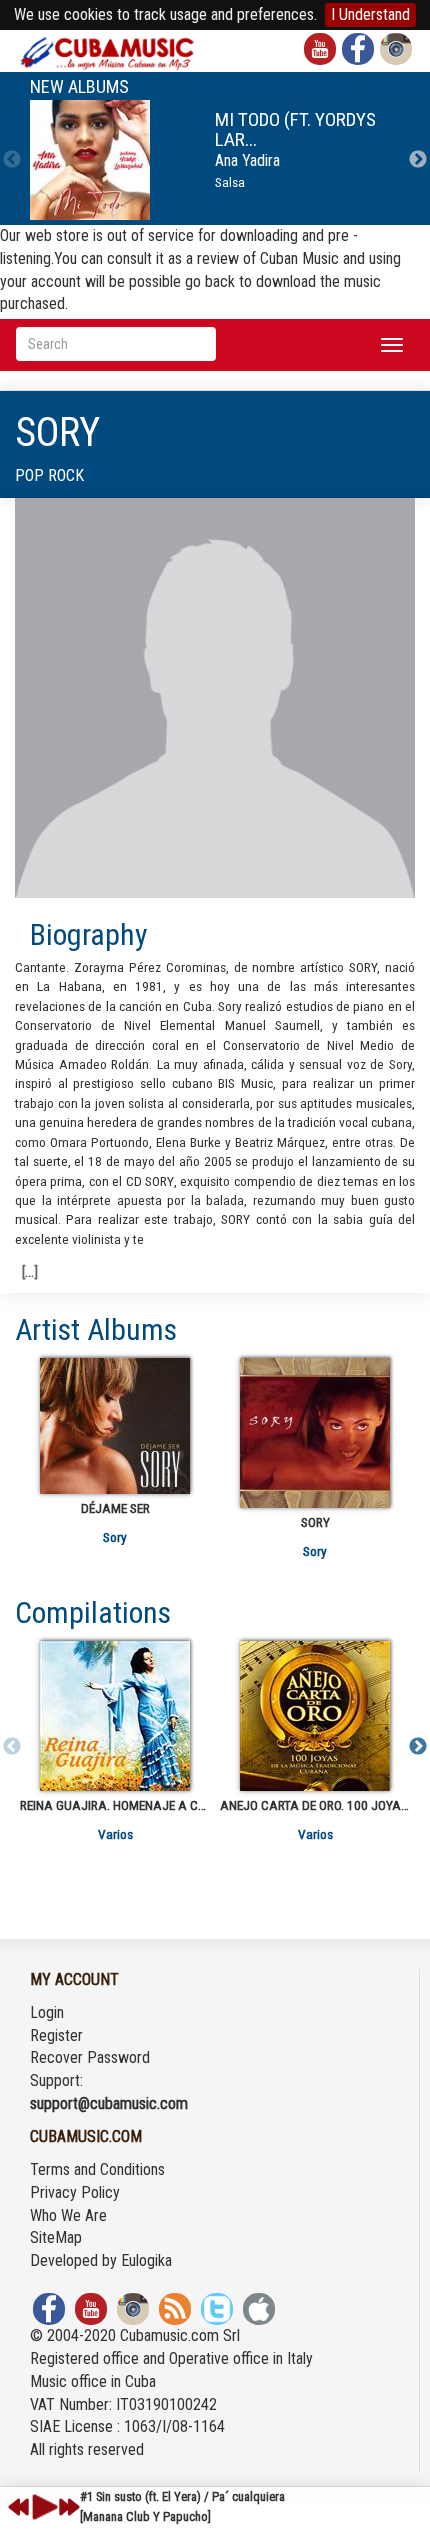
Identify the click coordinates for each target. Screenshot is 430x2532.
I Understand (370, 14)
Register (56, 2035)
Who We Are (68, 2215)
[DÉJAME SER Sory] (115, 1426)
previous (19, 2507)
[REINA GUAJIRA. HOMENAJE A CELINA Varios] (115, 1716)
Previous (12, 160)
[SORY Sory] (315, 1433)
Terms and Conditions (97, 2169)
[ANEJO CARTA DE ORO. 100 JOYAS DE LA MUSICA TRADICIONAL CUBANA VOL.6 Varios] (315, 1716)
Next (418, 160)
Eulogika (146, 2260)
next (69, 2507)
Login (47, 2012)
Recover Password (90, 2057)
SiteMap (56, 2237)
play (42, 2507)
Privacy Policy (75, 2192)
